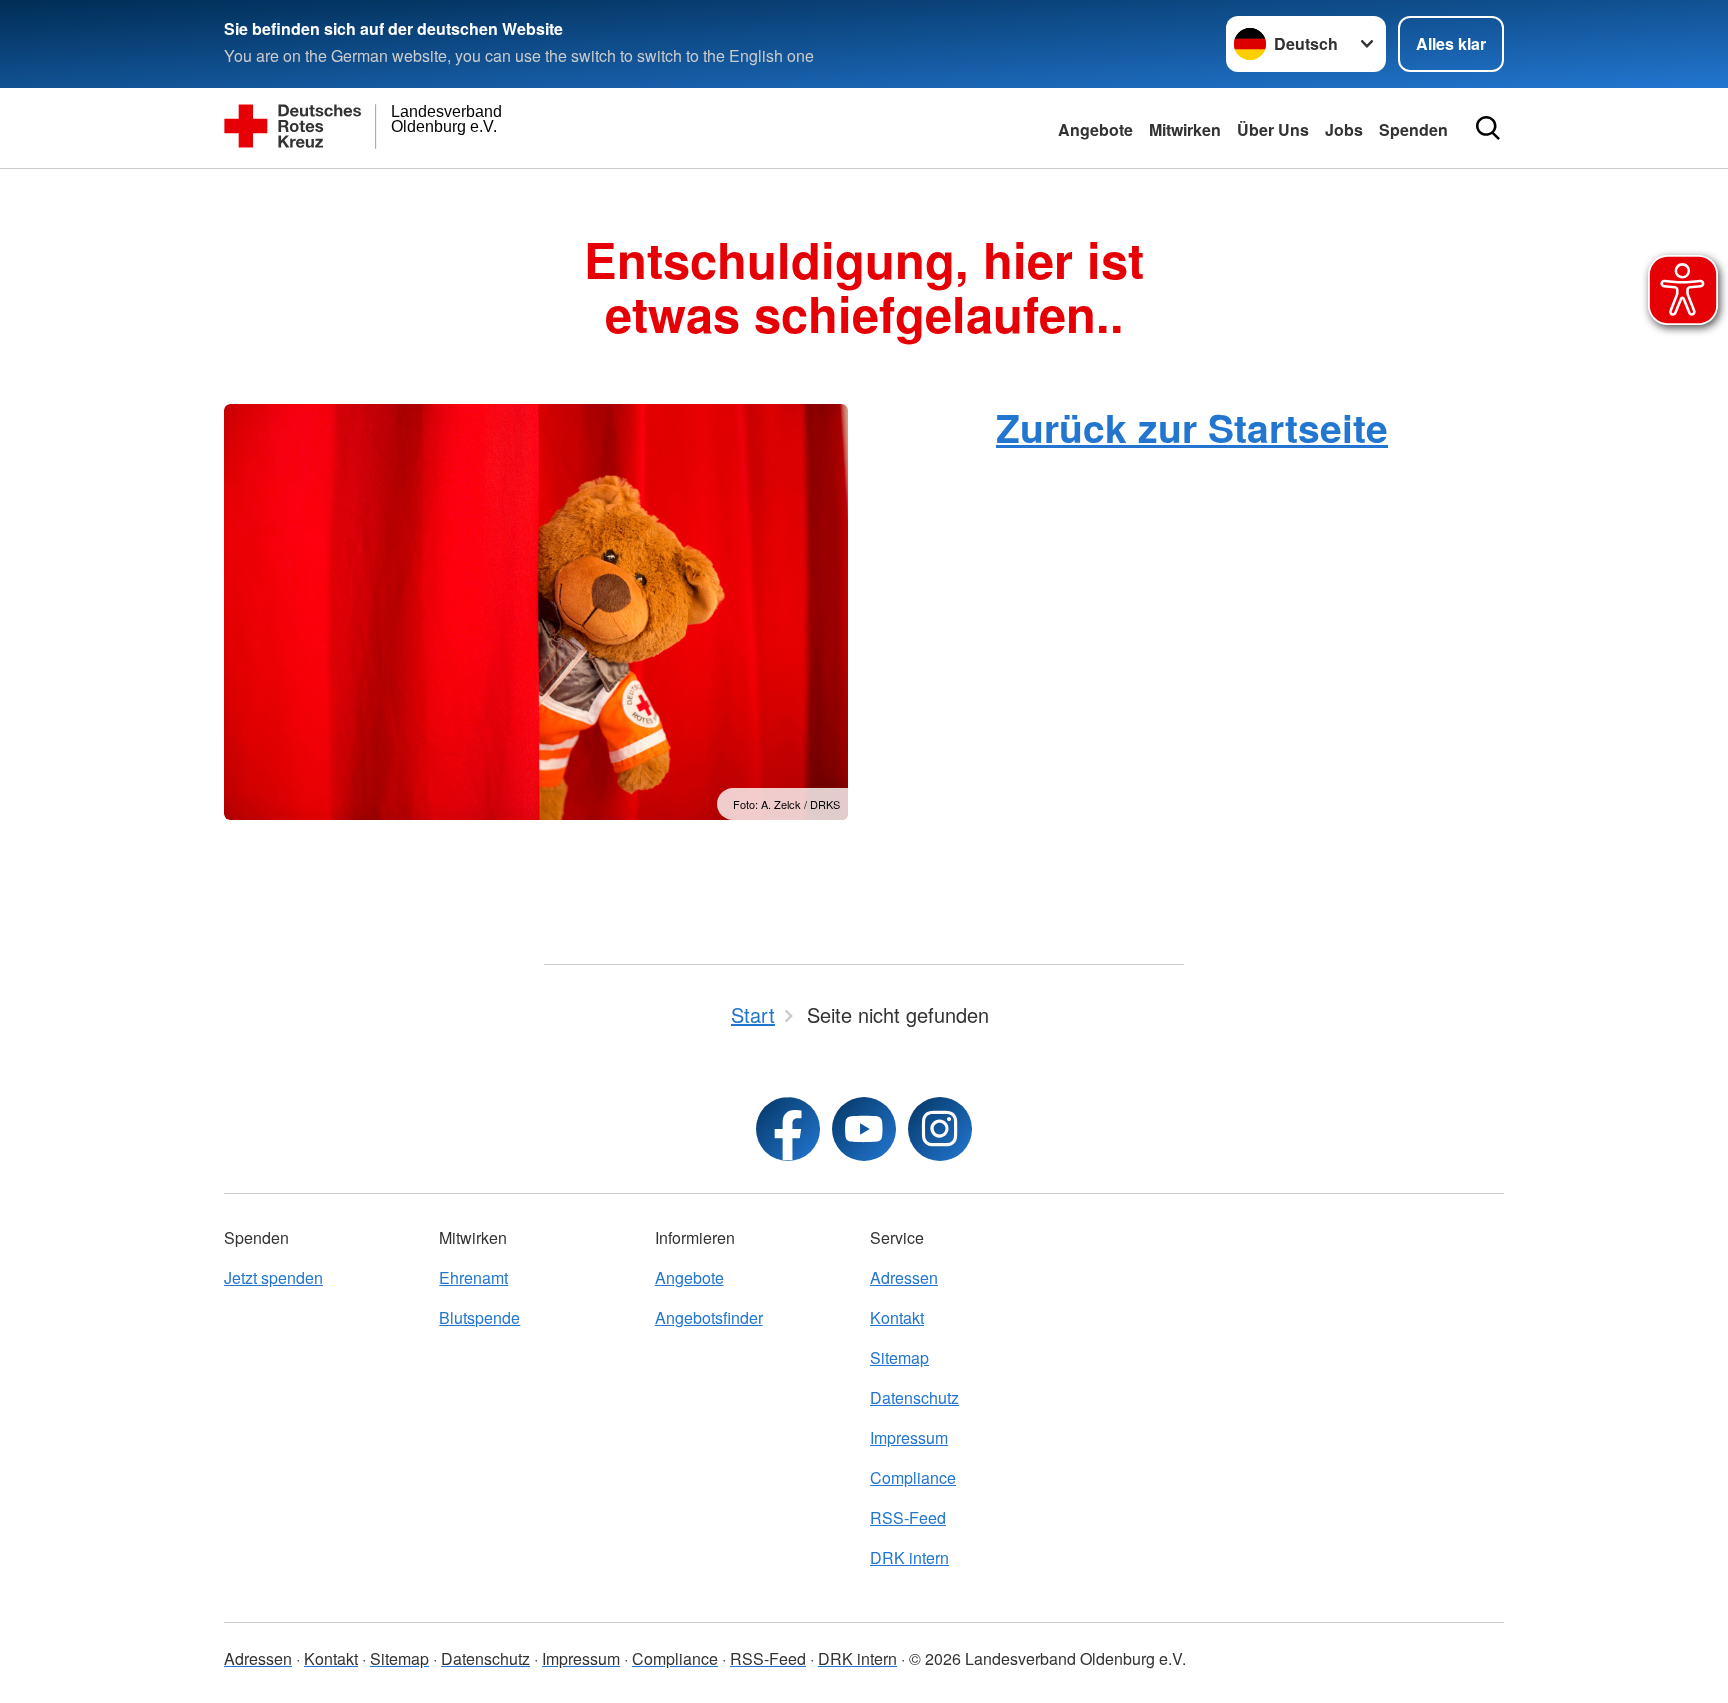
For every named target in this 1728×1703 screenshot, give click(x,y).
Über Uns (1273, 129)
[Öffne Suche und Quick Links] (1488, 128)
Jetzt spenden (273, 1277)
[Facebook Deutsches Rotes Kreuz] (788, 1129)
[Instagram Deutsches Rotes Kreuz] (940, 1129)
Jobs (1344, 129)
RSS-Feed (908, 1517)
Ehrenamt (473, 1277)
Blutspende (479, 1317)
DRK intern (909, 1557)
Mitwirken (1185, 129)
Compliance (913, 1477)
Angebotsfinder (709, 1317)
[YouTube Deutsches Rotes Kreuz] (864, 1129)
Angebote (1095, 129)
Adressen (904, 1277)
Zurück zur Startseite (1192, 427)
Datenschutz (914, 1397)
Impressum (909, 1437)
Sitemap (899, 1357)
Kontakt (897, 1317)
